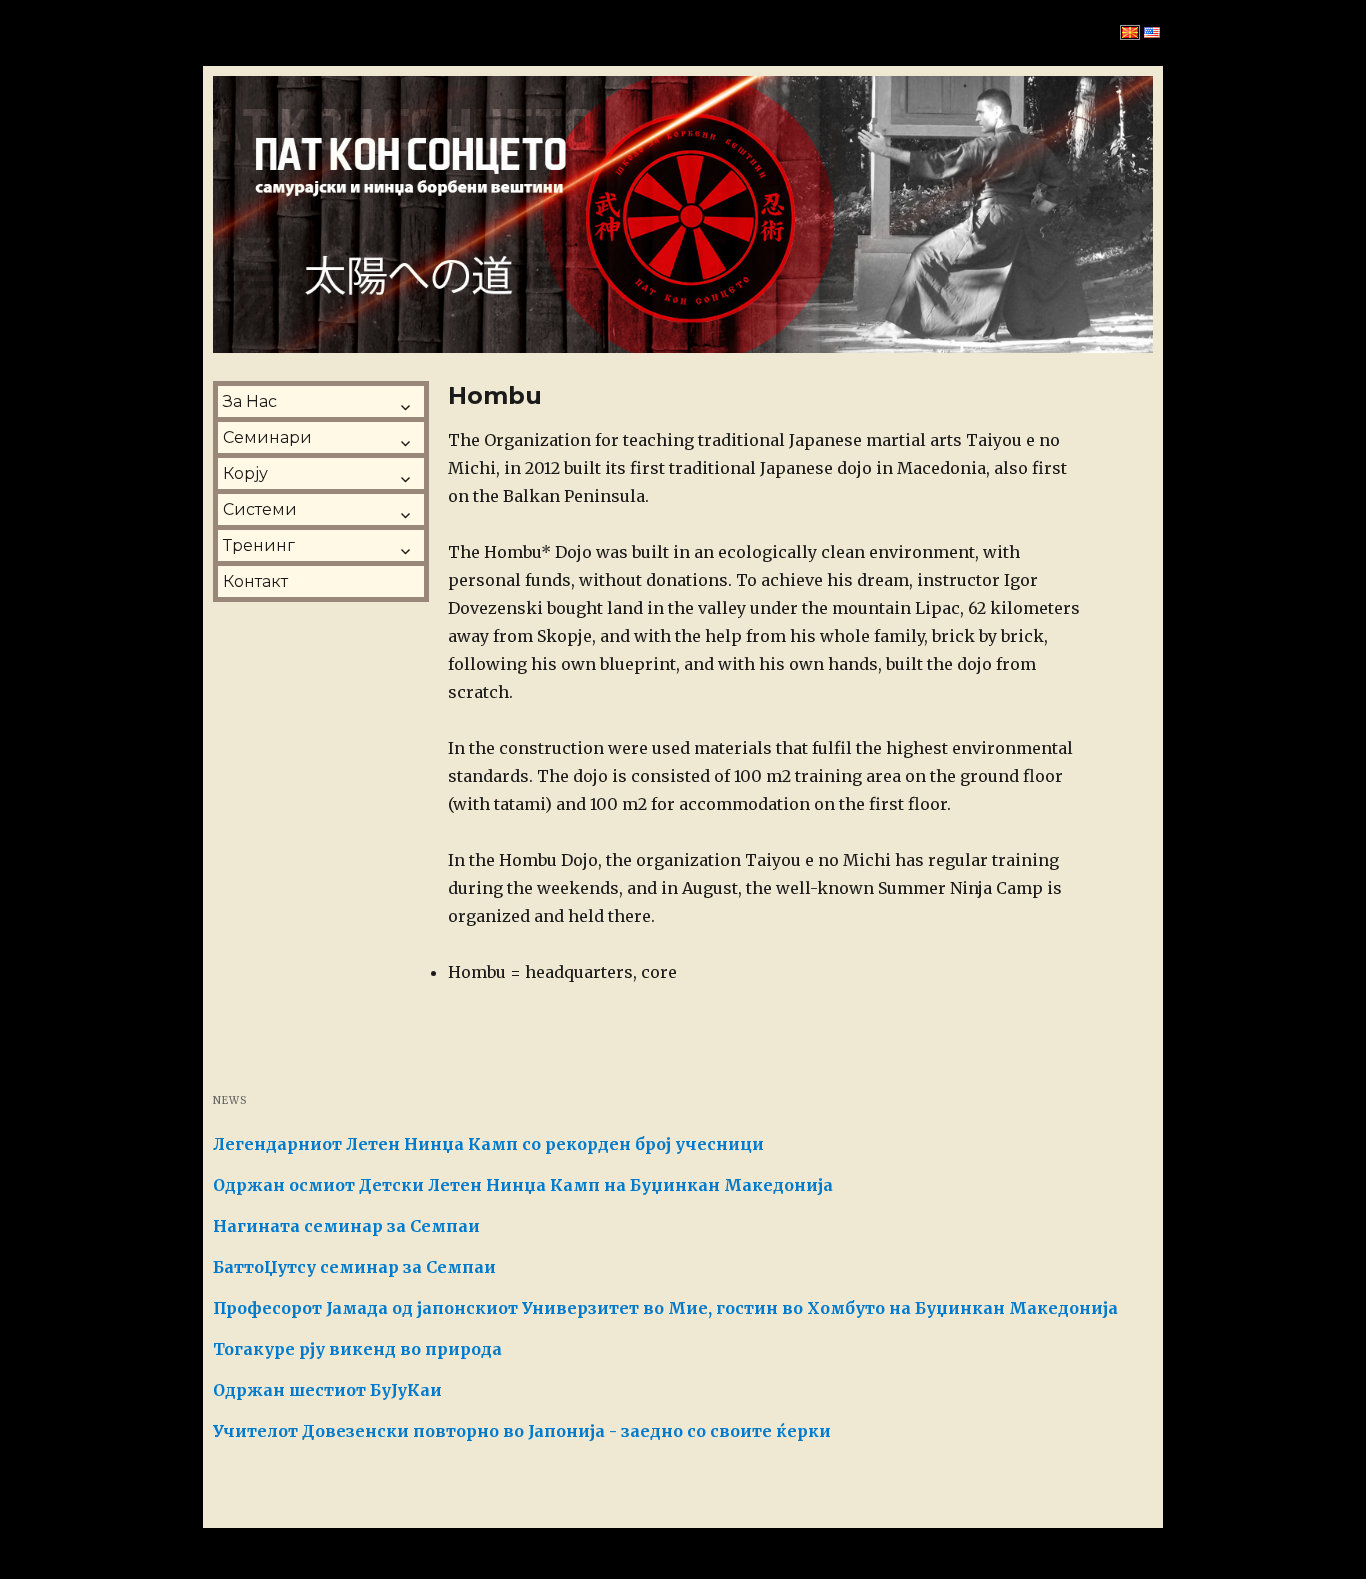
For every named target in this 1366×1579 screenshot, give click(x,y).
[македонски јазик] (1130, 33)
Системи (260, 509)
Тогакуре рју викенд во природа (357, 1349)
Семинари (267, 437)
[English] (1152, 33)
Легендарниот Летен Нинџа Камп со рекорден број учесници (488, 1144)
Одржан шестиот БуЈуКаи (327, 1390)
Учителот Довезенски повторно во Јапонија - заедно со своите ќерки (522, 1431)
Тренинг (259, 545)
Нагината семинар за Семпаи (346, 1226)
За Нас (250, 401)
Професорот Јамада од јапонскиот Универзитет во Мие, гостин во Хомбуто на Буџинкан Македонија (665, 1308)
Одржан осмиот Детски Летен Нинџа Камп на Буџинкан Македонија (523, 1185)
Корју (245, 473)
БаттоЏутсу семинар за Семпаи (354, 1267)
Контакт (255, 581)
